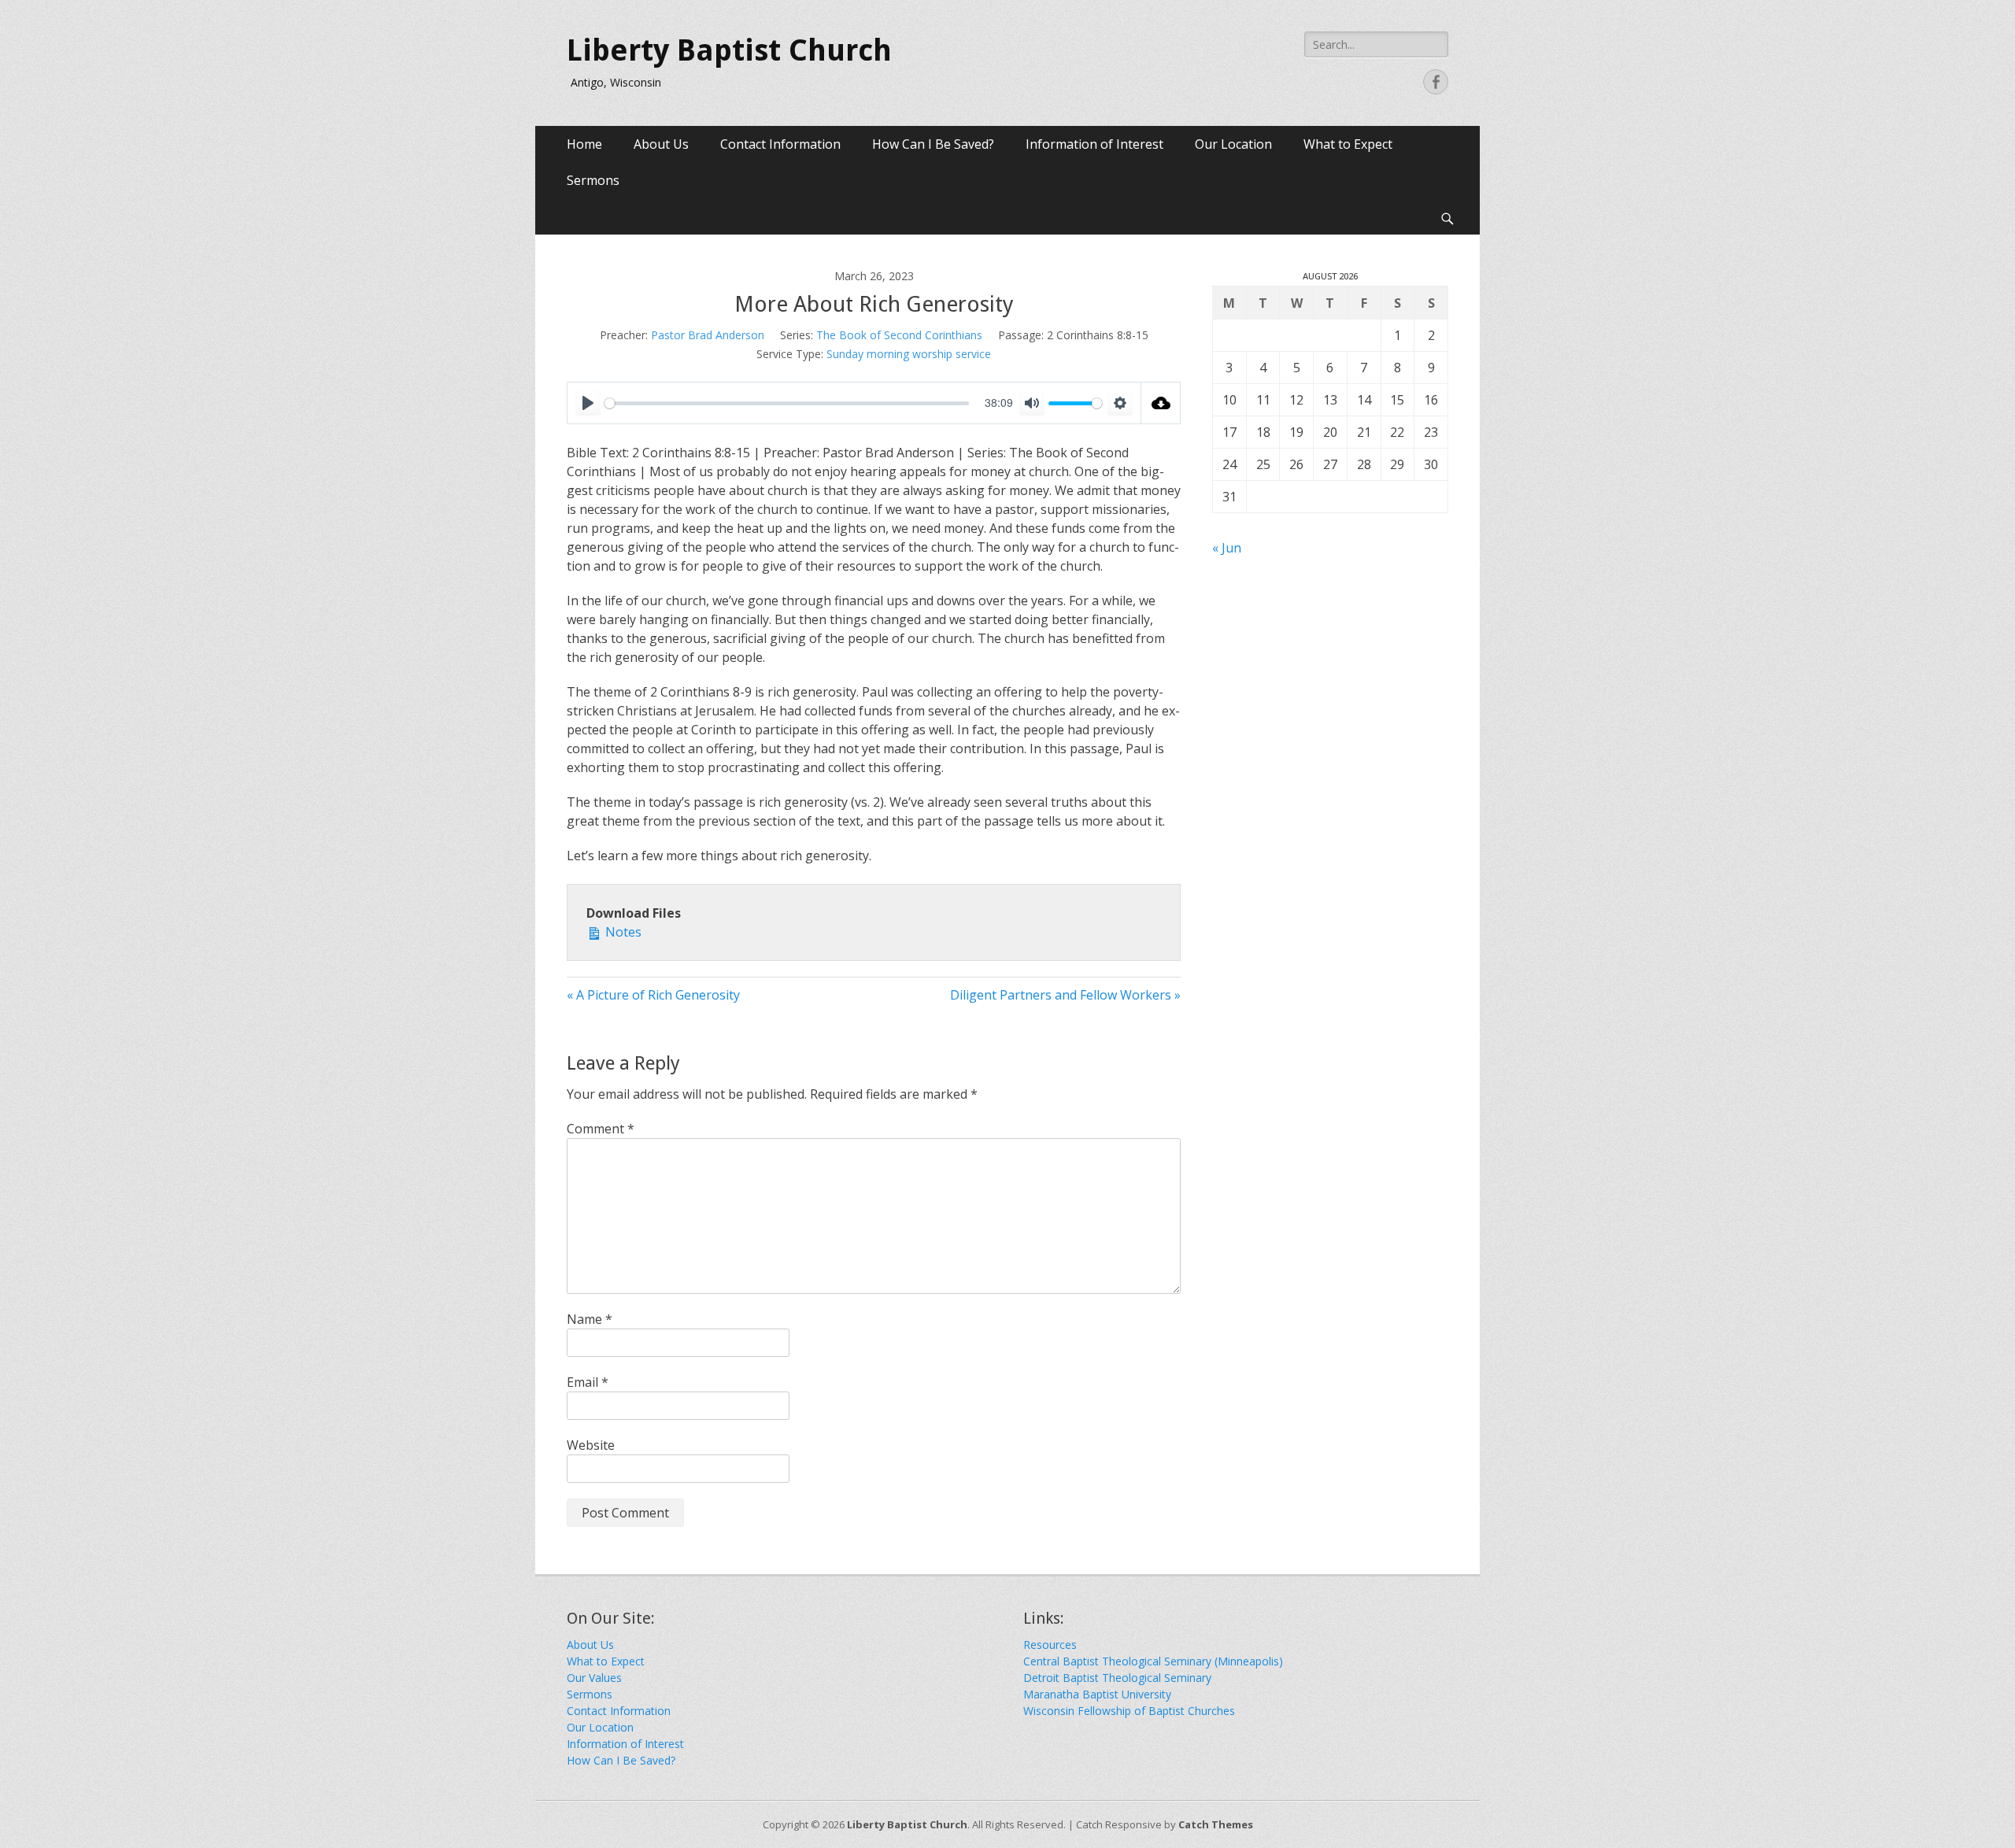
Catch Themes (1216, 1824)
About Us (661, 144)
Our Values (594, 1678)
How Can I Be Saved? (933, 144)
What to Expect (1348, 144)
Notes (622, 932)
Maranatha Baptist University (1097, 1694)
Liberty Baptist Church (729, 50)
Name (590, 1319)
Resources (1050, 1645)
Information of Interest (1094, 144)
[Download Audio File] (1161, 403)
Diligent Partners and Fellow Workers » (1065, 995)
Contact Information (780, 144)
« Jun (1227, 548)
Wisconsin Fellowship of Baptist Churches (1129, 1711)
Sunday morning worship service (909, 354)
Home (584, 144)
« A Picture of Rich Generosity (653, 995)
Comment (601, 1129)
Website (591, 1445)
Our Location (1233, 144)
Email (588, 1382)
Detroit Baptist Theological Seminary (1117, 1678)
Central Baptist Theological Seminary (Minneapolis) (1153, 1661)
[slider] (787, 403)
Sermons (593, 180)
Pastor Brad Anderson (708, 335)
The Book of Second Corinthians (899, 335)
